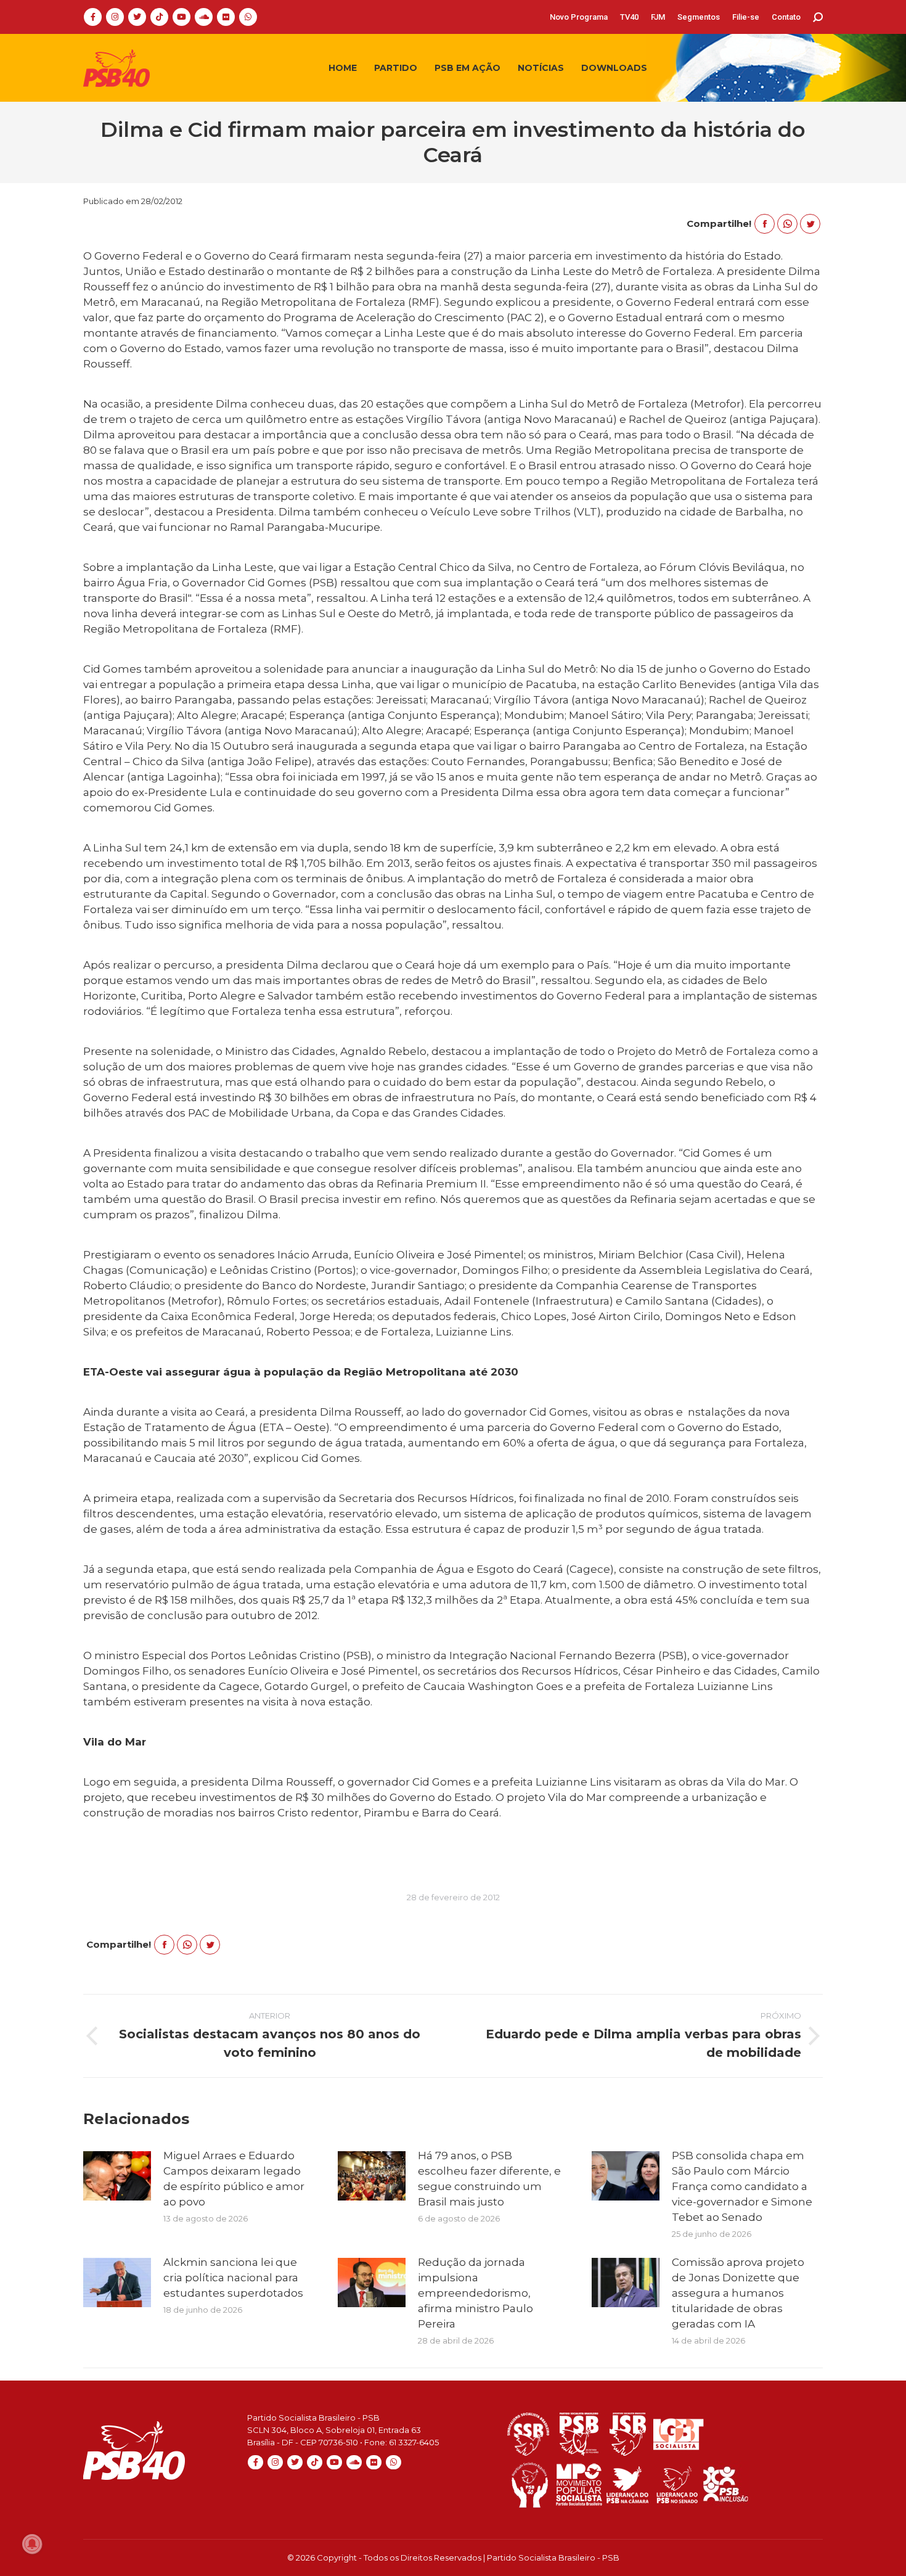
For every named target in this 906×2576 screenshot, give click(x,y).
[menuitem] (579, 17)
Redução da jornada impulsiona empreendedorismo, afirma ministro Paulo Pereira (475, 2293)
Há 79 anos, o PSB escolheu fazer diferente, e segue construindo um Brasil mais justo (489, 2179)
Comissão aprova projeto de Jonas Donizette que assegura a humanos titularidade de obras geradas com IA (738, 2293)
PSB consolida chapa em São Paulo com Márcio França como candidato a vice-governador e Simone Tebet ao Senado (742, 2186)
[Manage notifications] (32, 2544)
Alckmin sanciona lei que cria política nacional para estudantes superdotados (233, 2278)
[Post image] (117, 2176)
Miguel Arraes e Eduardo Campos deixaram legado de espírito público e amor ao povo (234, 2179)
